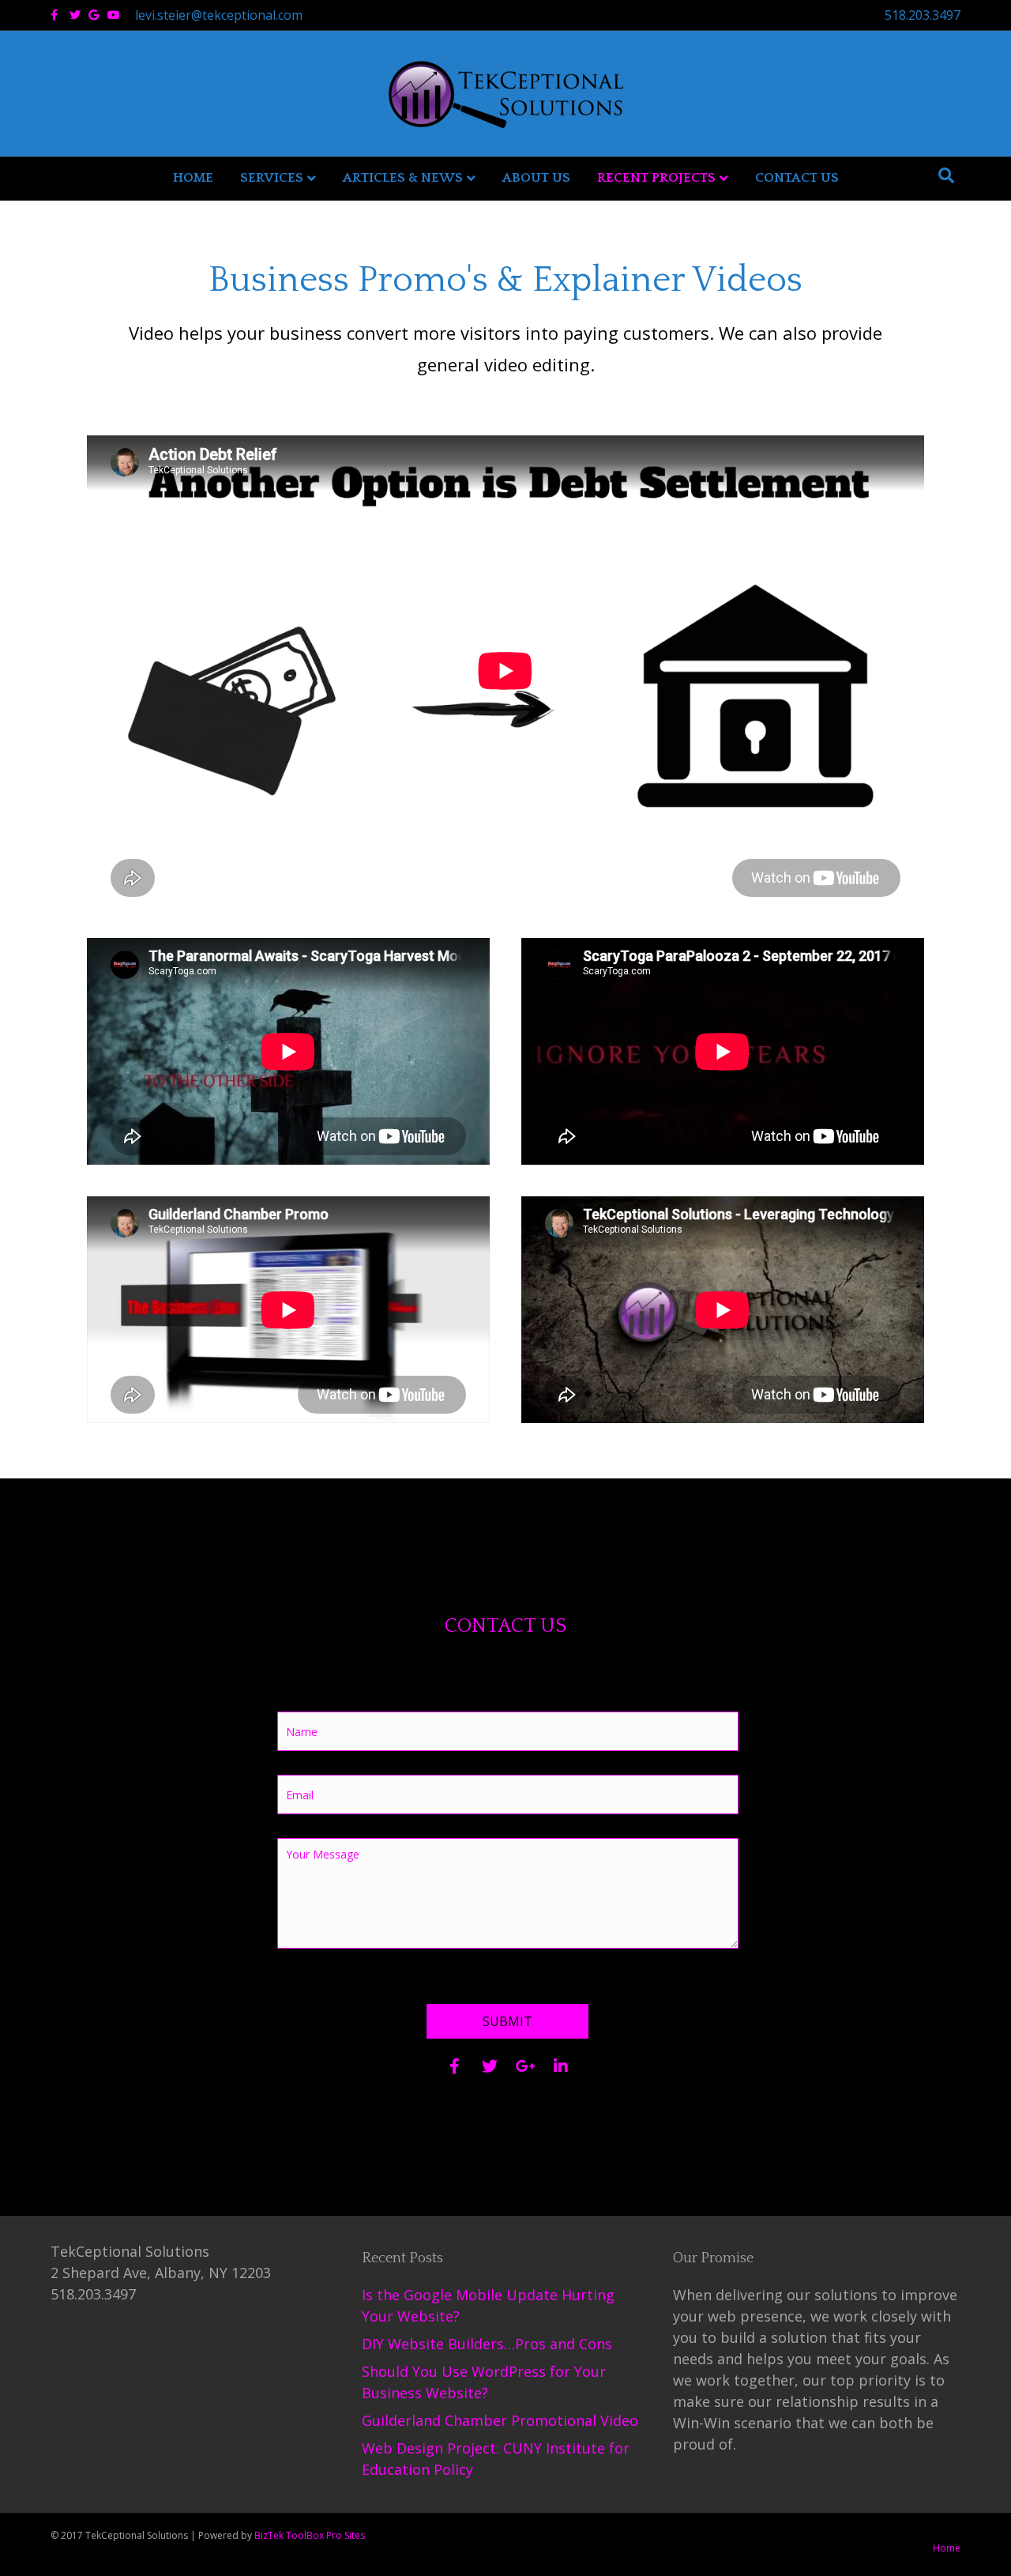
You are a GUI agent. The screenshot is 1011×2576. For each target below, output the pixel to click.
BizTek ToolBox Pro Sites (310, 2535)
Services (272, 178)
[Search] (946, 175)
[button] (507, 2021)
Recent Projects (656, 178)
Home (193, 178)
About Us (536, 178)
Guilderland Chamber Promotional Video (500, 2420)
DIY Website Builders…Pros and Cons (487, 2344)
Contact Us (797, 178)
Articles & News (403, 178)
